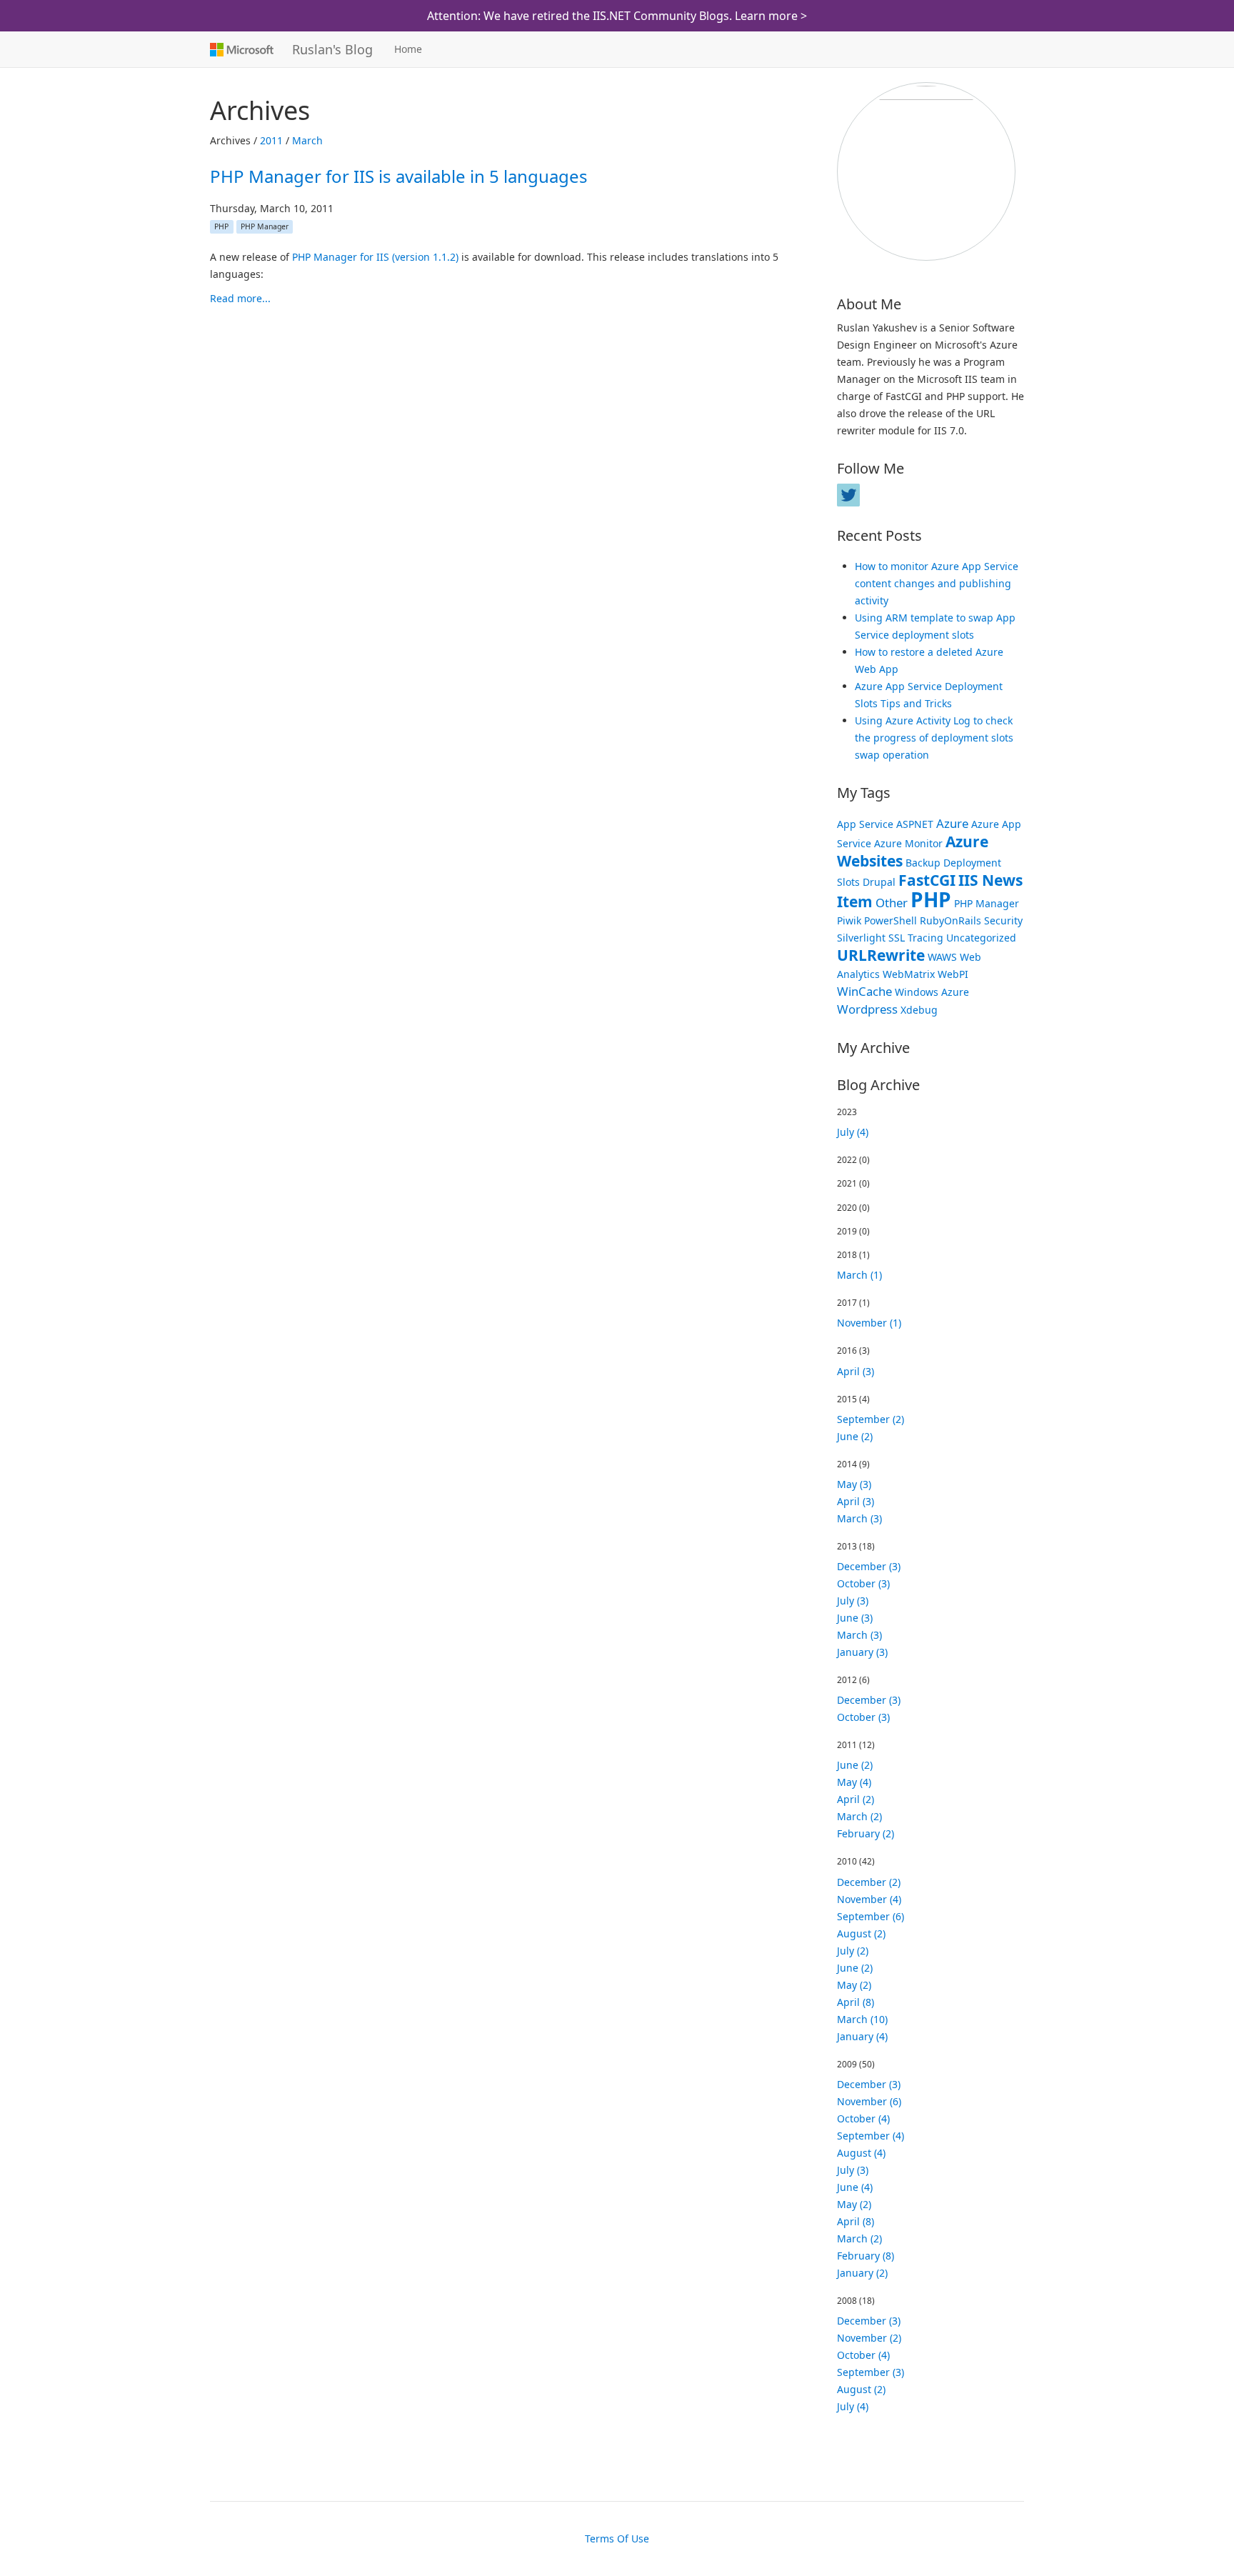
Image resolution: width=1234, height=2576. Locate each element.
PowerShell (891, 920)
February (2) (866, 1833)
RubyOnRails (950, 920)
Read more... (240, 298)
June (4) (855, 2187)
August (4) (861, 2153)
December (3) (869, 1566)
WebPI (953, 974)
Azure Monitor (908, 843)
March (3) (859, 1518)
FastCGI (927, 880)
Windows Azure (932, 992)
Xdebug (919, 1010)
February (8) (866, 2256)
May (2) (854, 1985)
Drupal (879, 882)
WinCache (864, 991)
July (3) (853, 1601)
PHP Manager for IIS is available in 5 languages (399, 176)
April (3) (856, 1371)
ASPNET (915, 824)
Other (892, 903)
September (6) (871, 1916)
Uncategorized (981, 938)
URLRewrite (881, 955)
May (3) (854, 1484)
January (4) (862, 2036)
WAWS (942, 957)
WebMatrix (909, 974)
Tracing (925, 938)
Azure (952, 823)
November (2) (869, 2338)
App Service (865, 824)
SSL (897, 938)
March (307, 140)
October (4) (863, 2118)
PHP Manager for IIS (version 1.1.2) (375, 257)
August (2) (861, 1933)
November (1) (869, 1323)
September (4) (871, 2136)
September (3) (871, 2372)
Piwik (849, 920)
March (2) (859, 1816)
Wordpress (867, 1009)
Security (1003, 920)
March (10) (862, 2019)
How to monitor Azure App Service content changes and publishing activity (937, 583)
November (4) (869, 1899)
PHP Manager (265, 226)
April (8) (856, 2002)
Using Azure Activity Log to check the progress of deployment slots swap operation (934, 738)
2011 (271, 140)
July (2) (853, 1951)
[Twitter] (848, 495)
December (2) (869, 1882)
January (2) (862, 2273)
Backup (923, 863)
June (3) (855, 1618)
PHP (221, 226)
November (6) (869, 2101)
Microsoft (240, 49)
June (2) (855, 1436)
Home (408, 49)
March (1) (859, 1275)
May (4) (854, 1782)
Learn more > (771, 16)
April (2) (856, 1799)
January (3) (862, 1652)
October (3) (863, 1583)
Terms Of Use (617, 2538)
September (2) (871, 1419)
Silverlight (861, 938)
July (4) (853, 1132)
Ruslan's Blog (332, 49)
